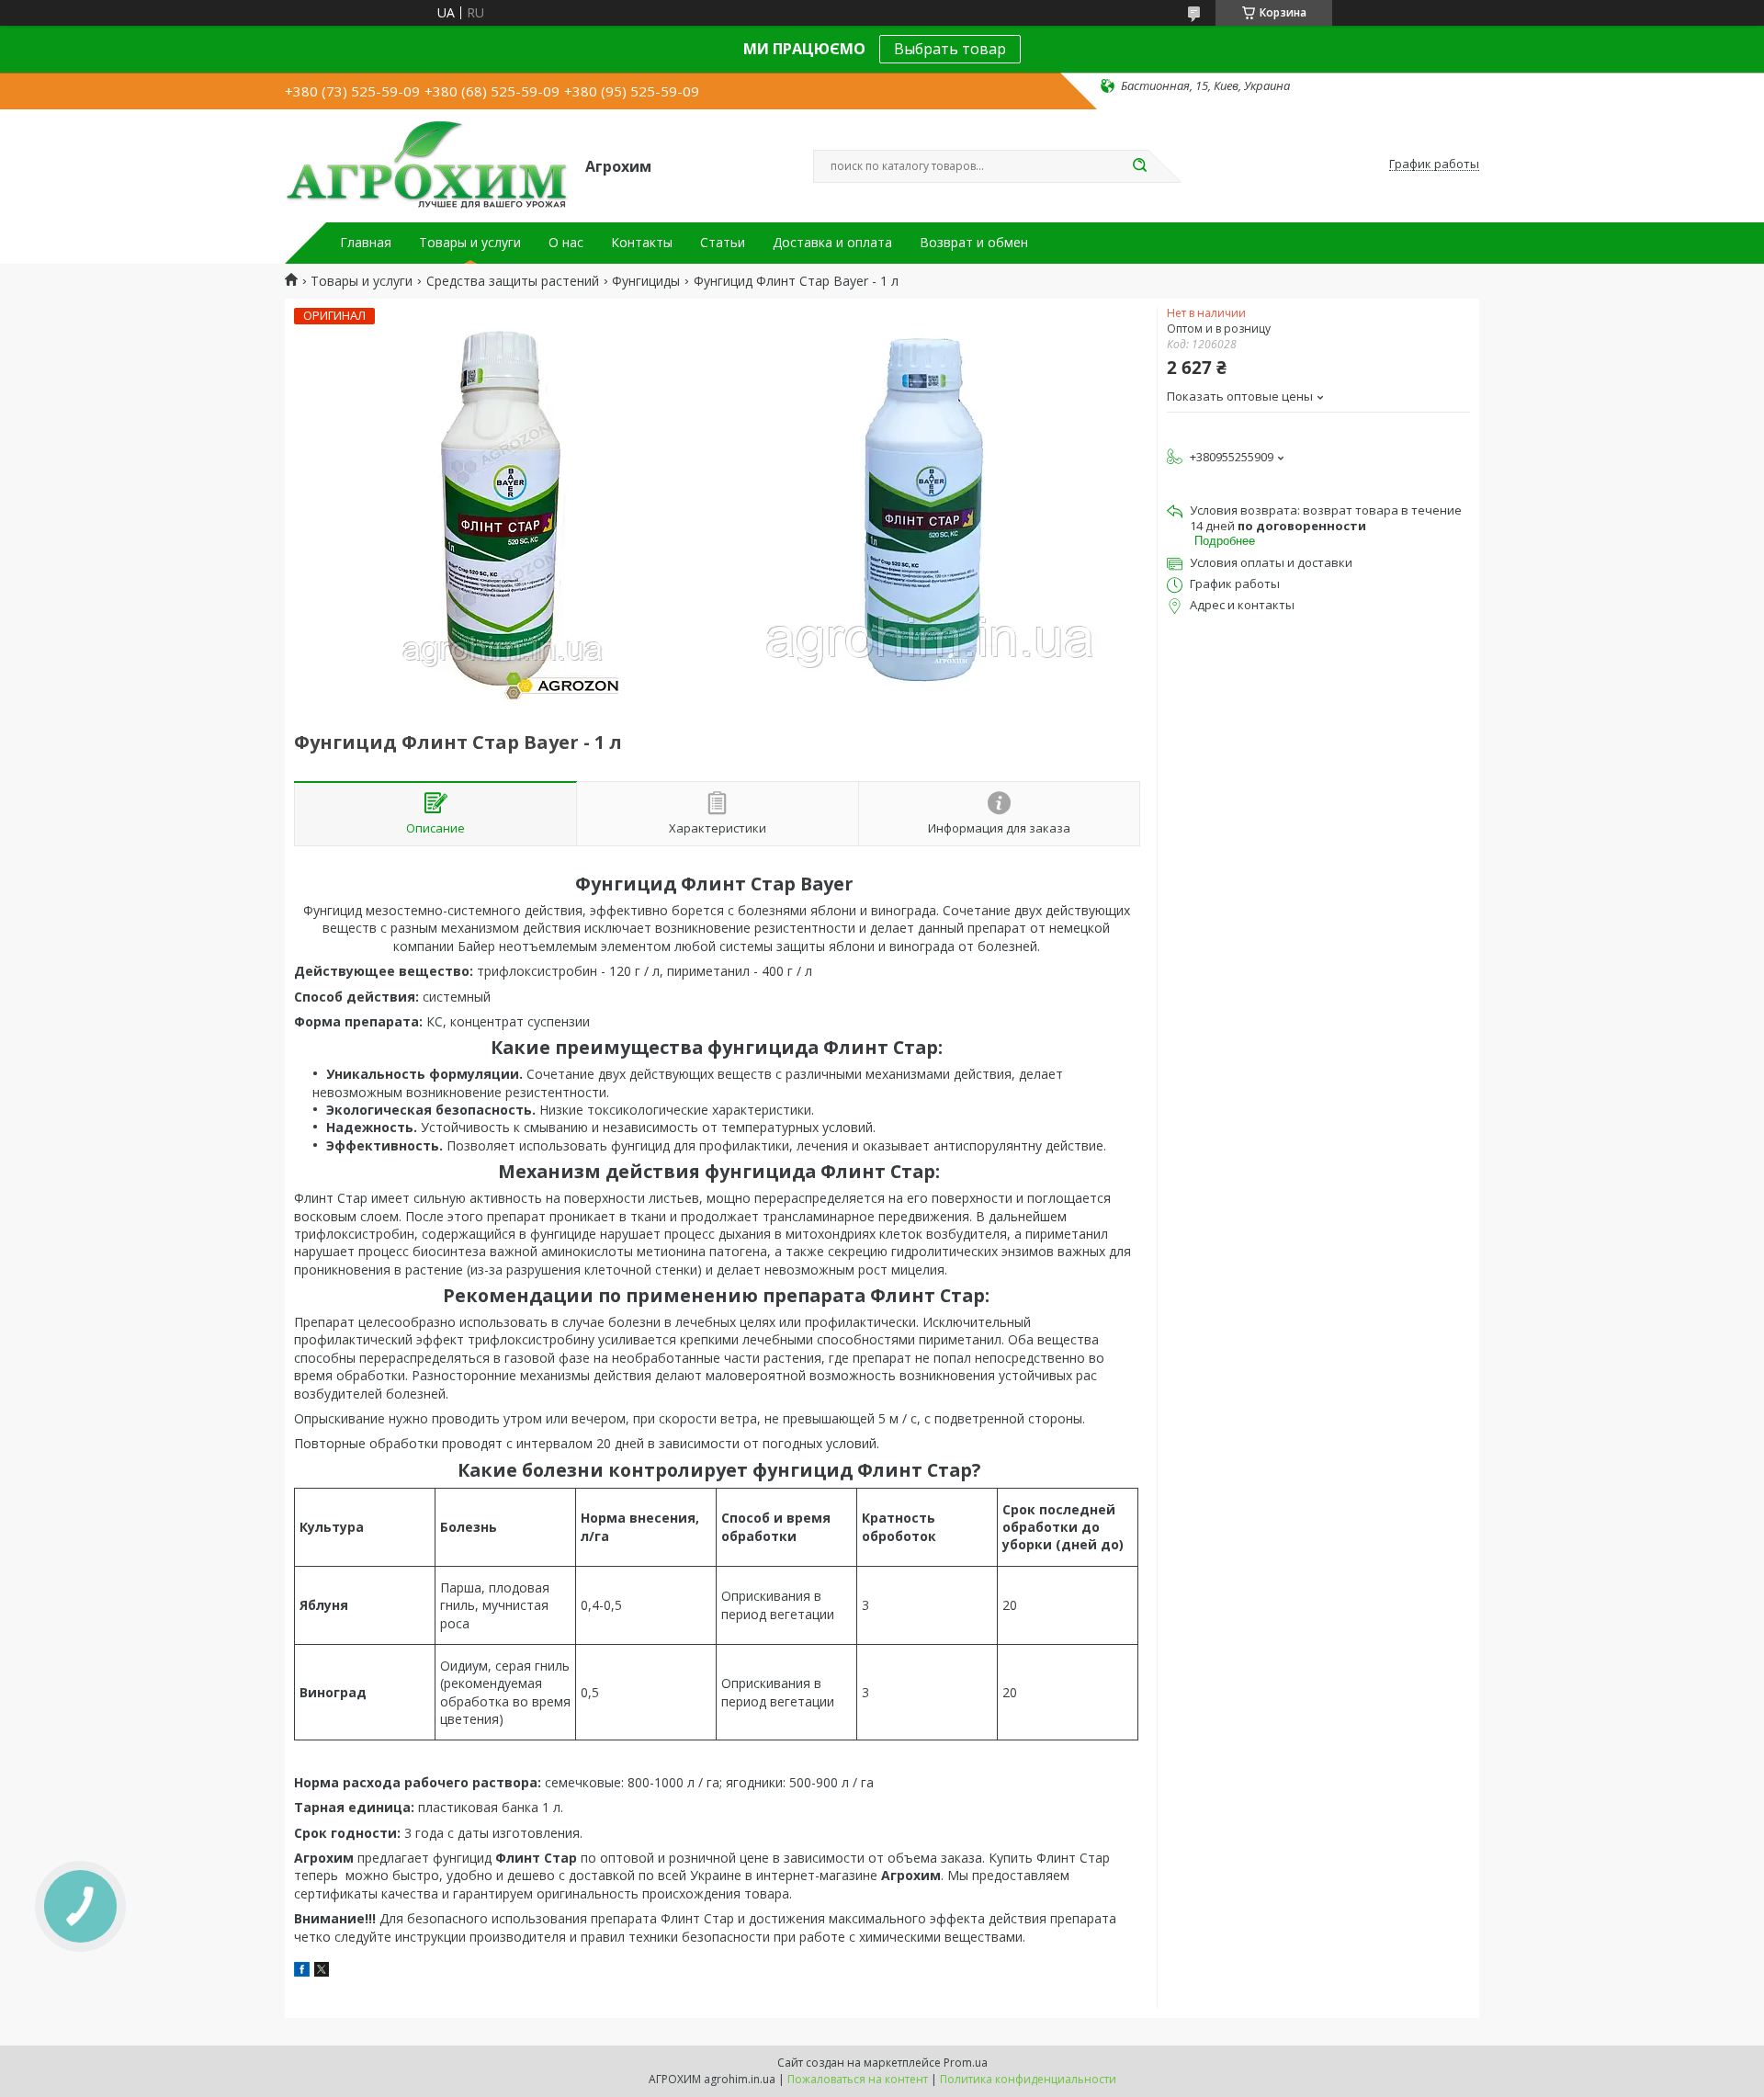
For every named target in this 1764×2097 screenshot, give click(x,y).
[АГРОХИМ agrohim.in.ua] (427, 164)
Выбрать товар (950, 49)
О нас (566, 243)
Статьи (723, 243)
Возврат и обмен (974, 243)
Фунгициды (646, 281)
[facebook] (302, 1972)
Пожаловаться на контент (858, 2079)
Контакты (642, 243)
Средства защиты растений (513, 281)
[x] (322, 1972)
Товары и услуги (470, 243)
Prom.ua (966, 2063)
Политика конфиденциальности (1028, 2079)
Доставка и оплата (832, 243)
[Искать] (1139, 166)
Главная (366, 243)
